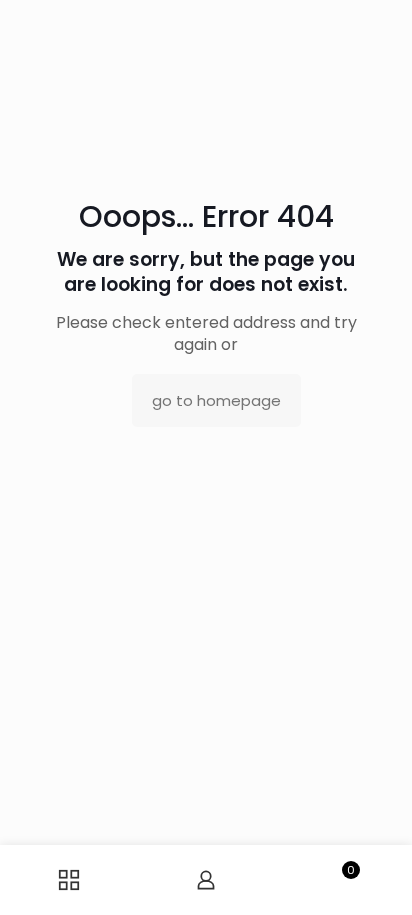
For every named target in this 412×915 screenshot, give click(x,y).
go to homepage (216, 400)
